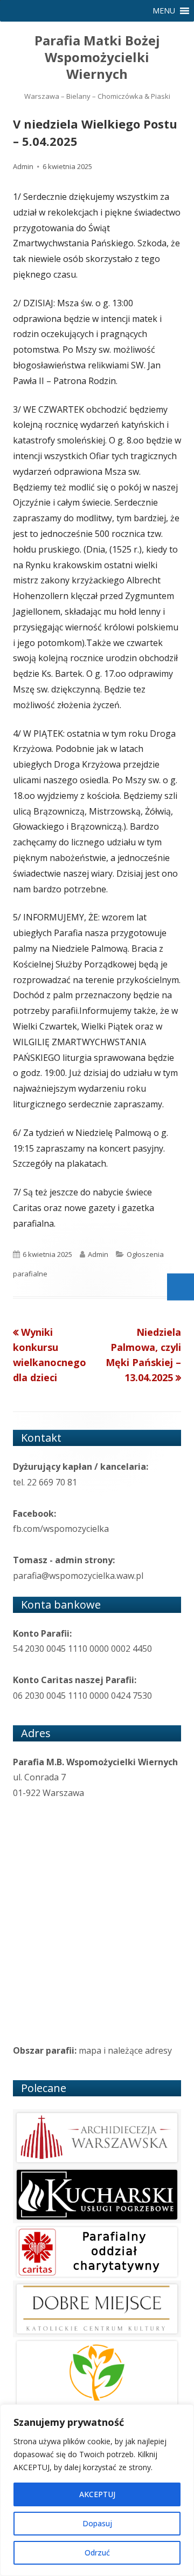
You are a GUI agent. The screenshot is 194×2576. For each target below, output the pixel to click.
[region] (97, 2490)
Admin (23, 166)
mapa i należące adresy (125, 2050)
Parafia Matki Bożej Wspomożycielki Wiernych (97, 58)
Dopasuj (97, 2523)
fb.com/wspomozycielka (61, 1529)
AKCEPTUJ (97, 2494)
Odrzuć (97, 2553)
